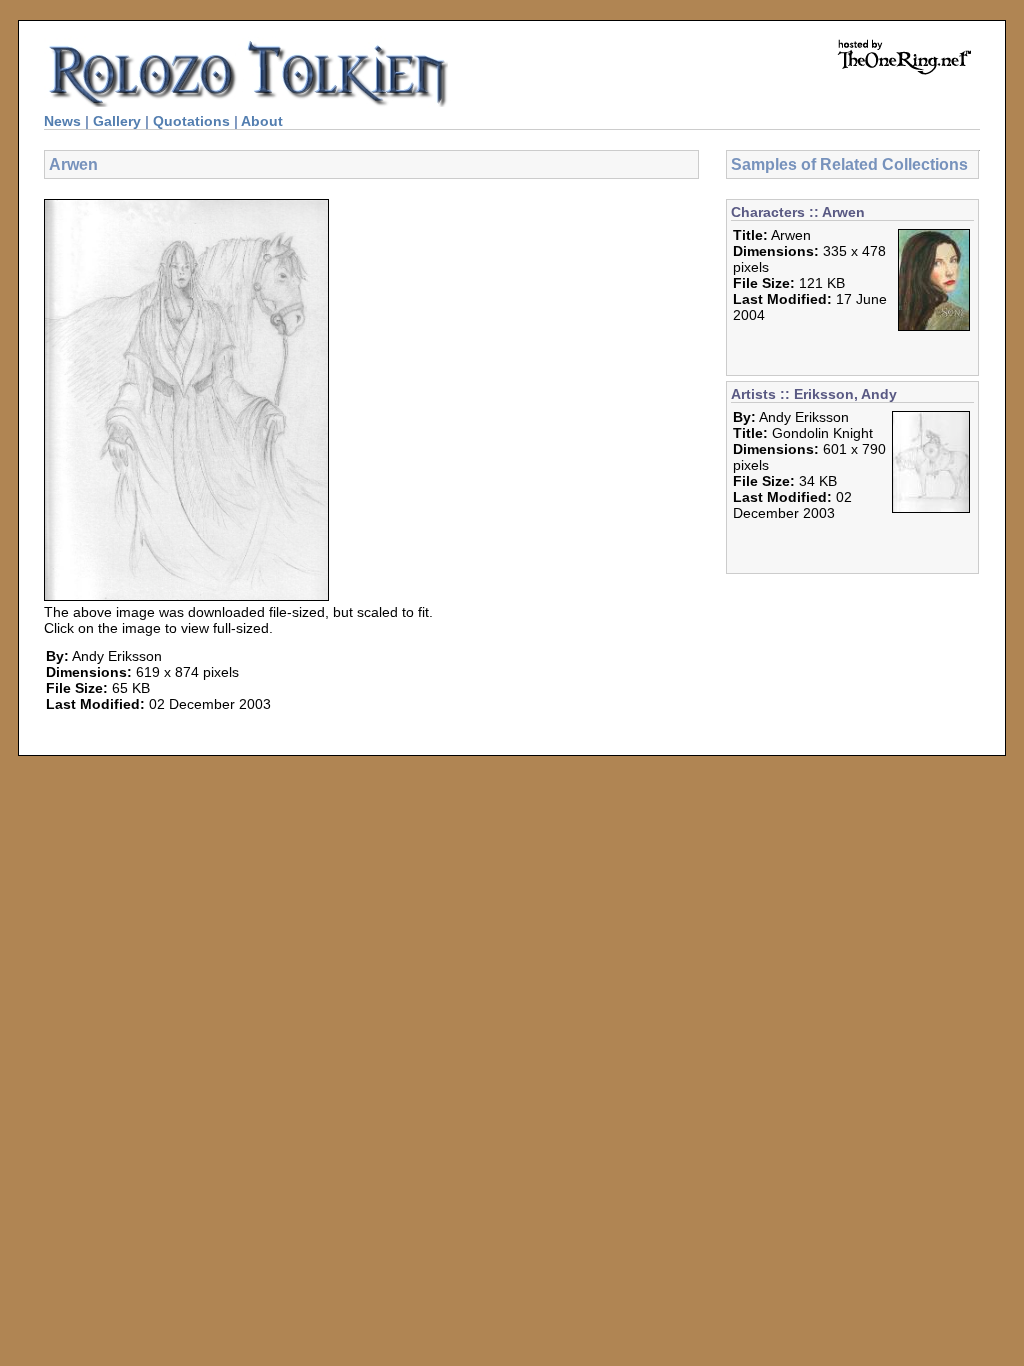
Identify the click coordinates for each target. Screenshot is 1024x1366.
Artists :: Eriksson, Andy (814, 394)
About (262, 121)
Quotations (191, 121)
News (62, 121)
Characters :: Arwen (798, 212)
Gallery (117, 121)
